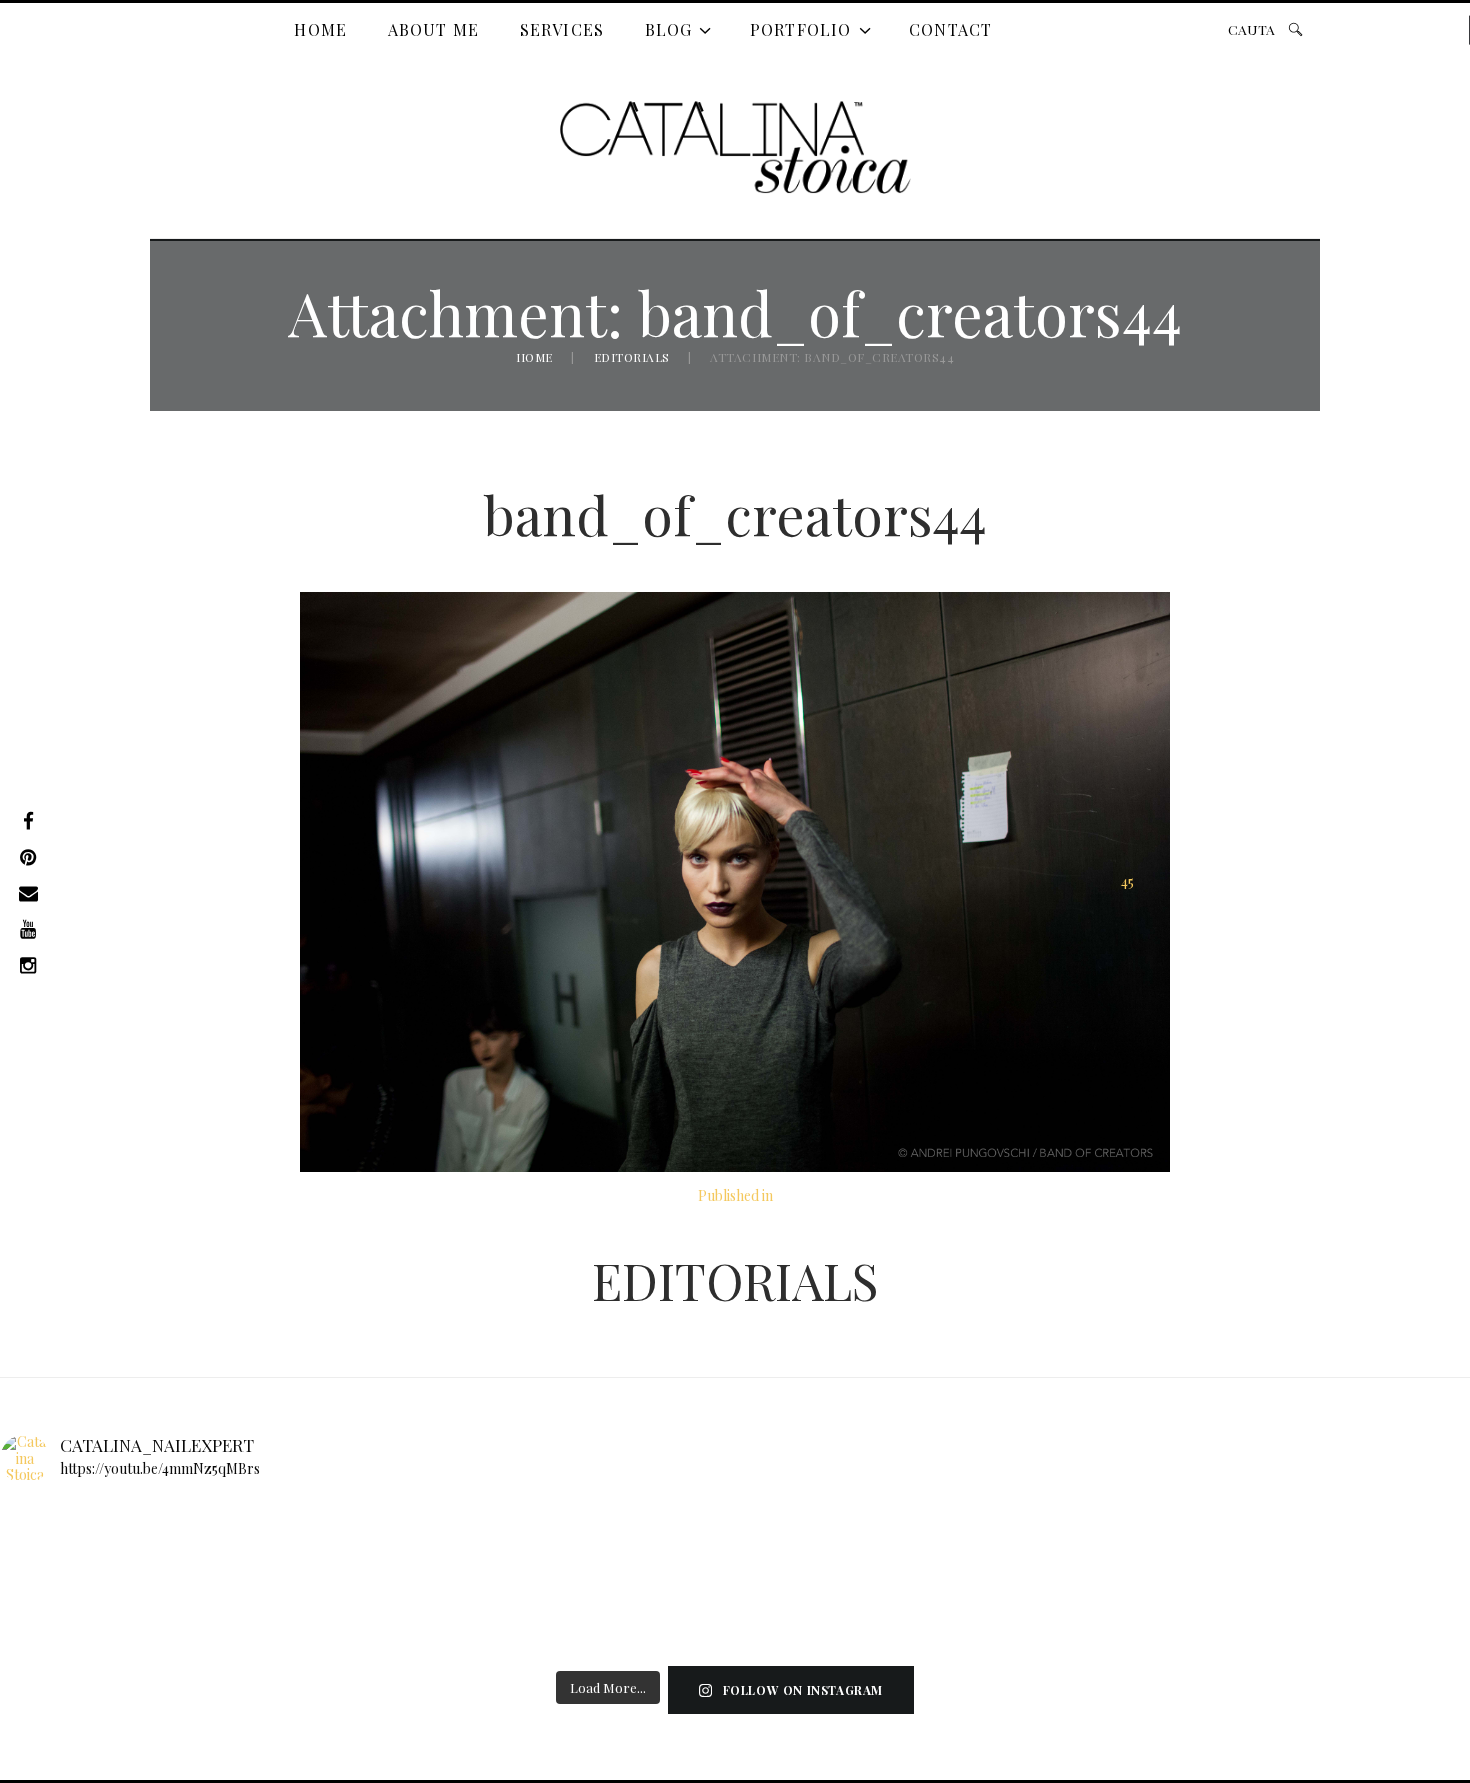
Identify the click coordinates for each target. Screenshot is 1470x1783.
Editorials (632, 357)
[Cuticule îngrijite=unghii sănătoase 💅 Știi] (369, 1566)
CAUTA (1251, 29)
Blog (669, 29)
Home (320, 29)
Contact (950, 29)
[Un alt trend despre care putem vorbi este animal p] (856, 1566)
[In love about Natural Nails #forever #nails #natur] (1342, 1566)
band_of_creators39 (336, 881)
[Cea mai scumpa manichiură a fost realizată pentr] (126, 1566)
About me (434, 29)
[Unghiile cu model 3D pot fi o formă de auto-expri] (612, 1566)
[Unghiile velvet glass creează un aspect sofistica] (1099, 1566)
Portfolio (801, 29)
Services (562, 29)
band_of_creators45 (1126, 881)
